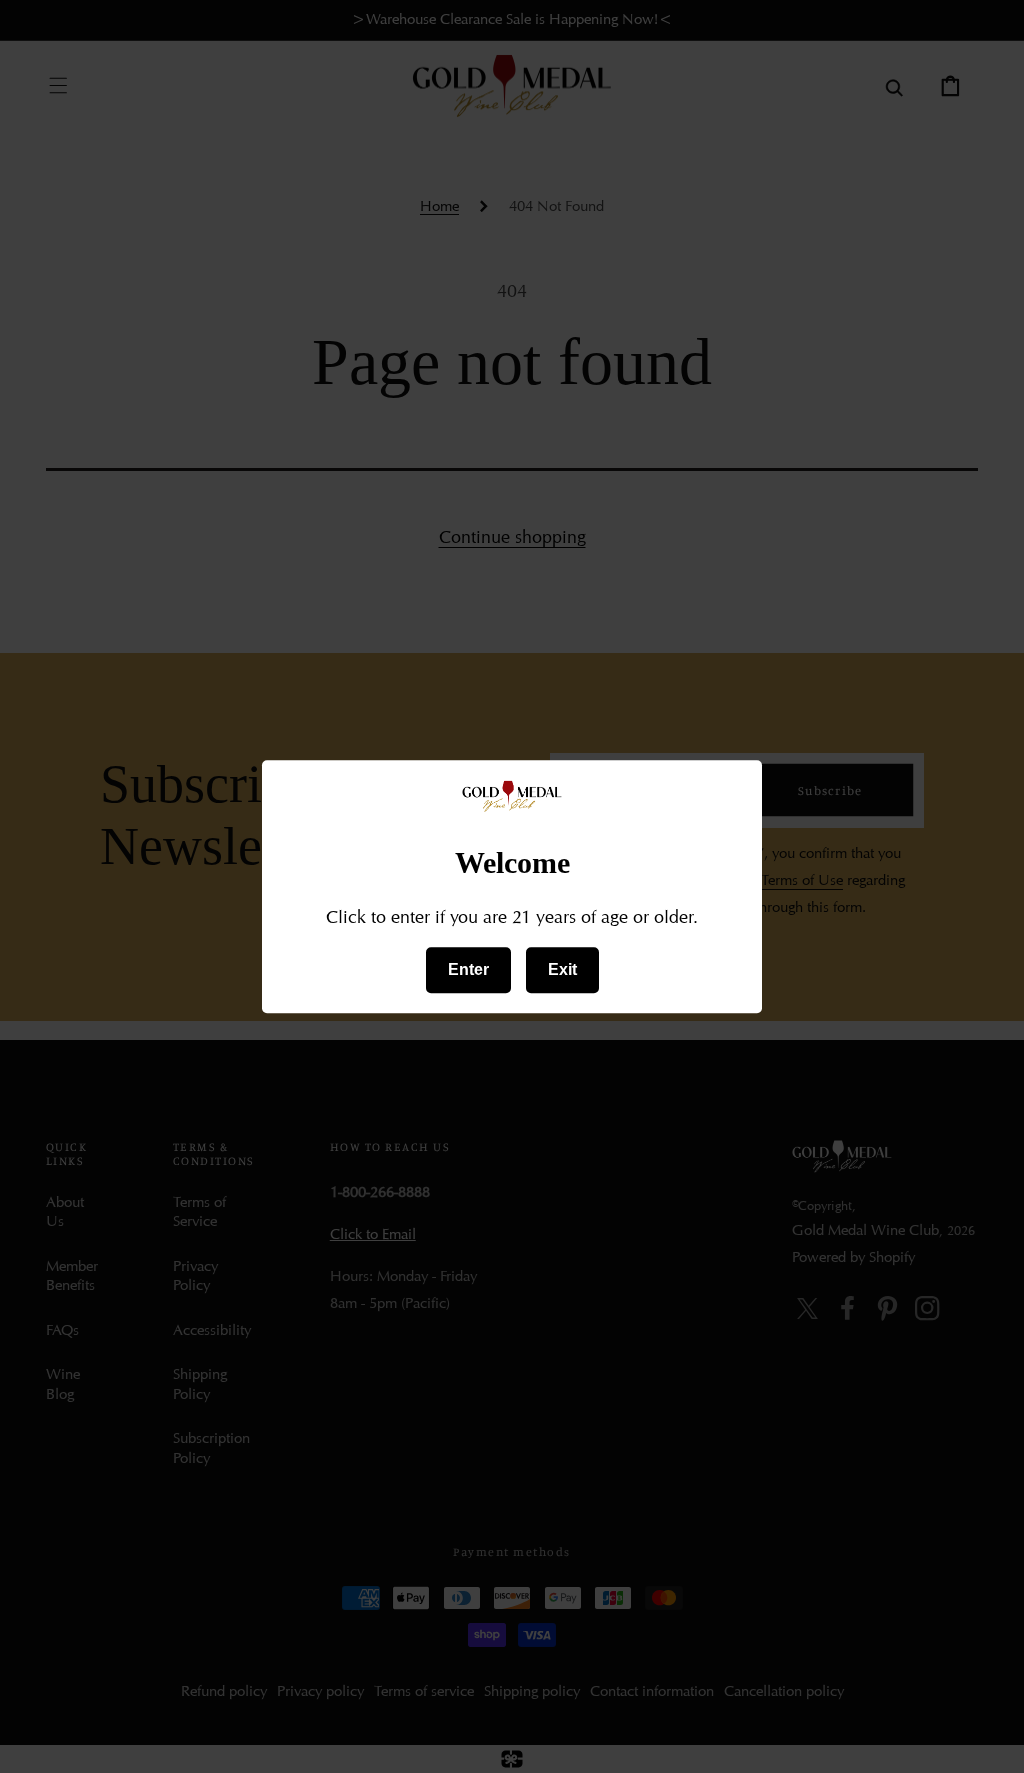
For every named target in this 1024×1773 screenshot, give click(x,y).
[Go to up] (992, 1741)
